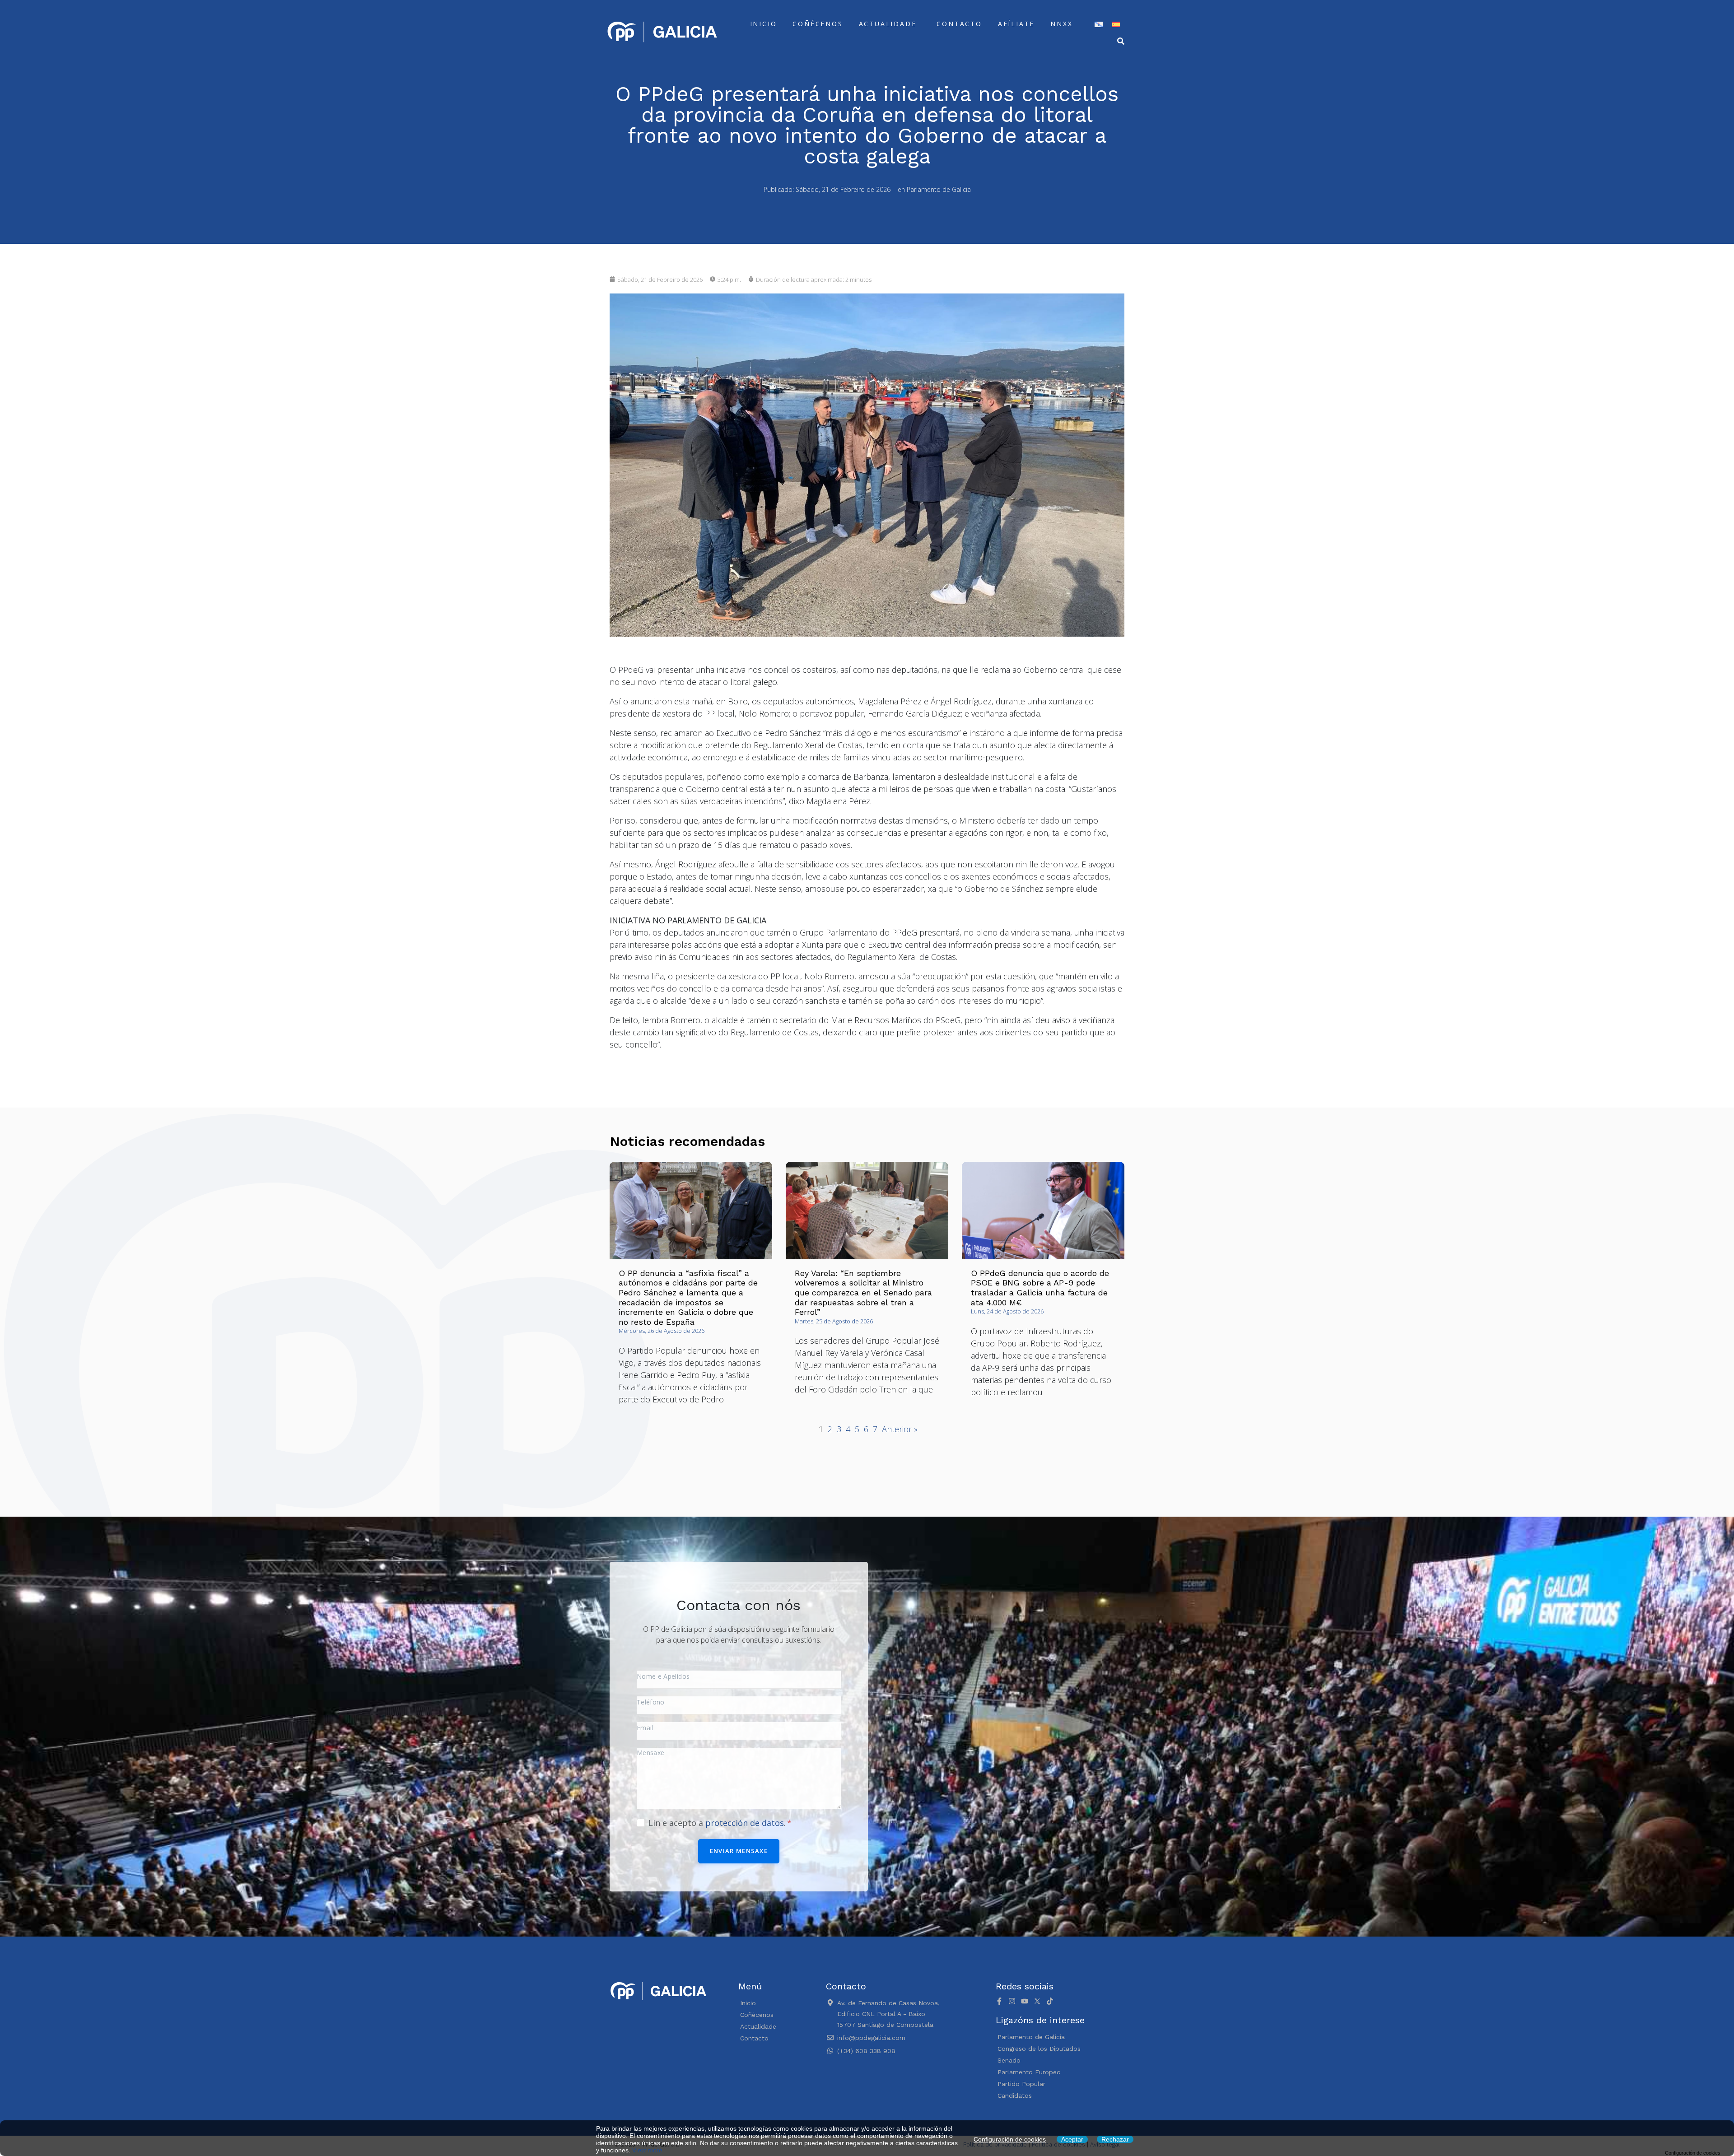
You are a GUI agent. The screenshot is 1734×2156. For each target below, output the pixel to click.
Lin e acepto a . (718, 1823)
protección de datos (745, 1823)
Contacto (959, 24)
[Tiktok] (1050, 2001)
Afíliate (1016, 24)
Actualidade (888, 24)
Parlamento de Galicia (939, 189)
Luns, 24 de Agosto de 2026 (1007, 1311)
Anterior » (900, 1429)
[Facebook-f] (999, 2001)
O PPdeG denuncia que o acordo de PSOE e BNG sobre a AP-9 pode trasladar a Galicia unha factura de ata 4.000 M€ (1040, 1288)
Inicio (764, 24)
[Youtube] (1025, 2001)
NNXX (1061, 24)
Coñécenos (818, 24)
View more (647, 2150)
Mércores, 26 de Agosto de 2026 (662, 1331)
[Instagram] (1012, 2001)
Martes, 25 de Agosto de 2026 (834, 1321)
